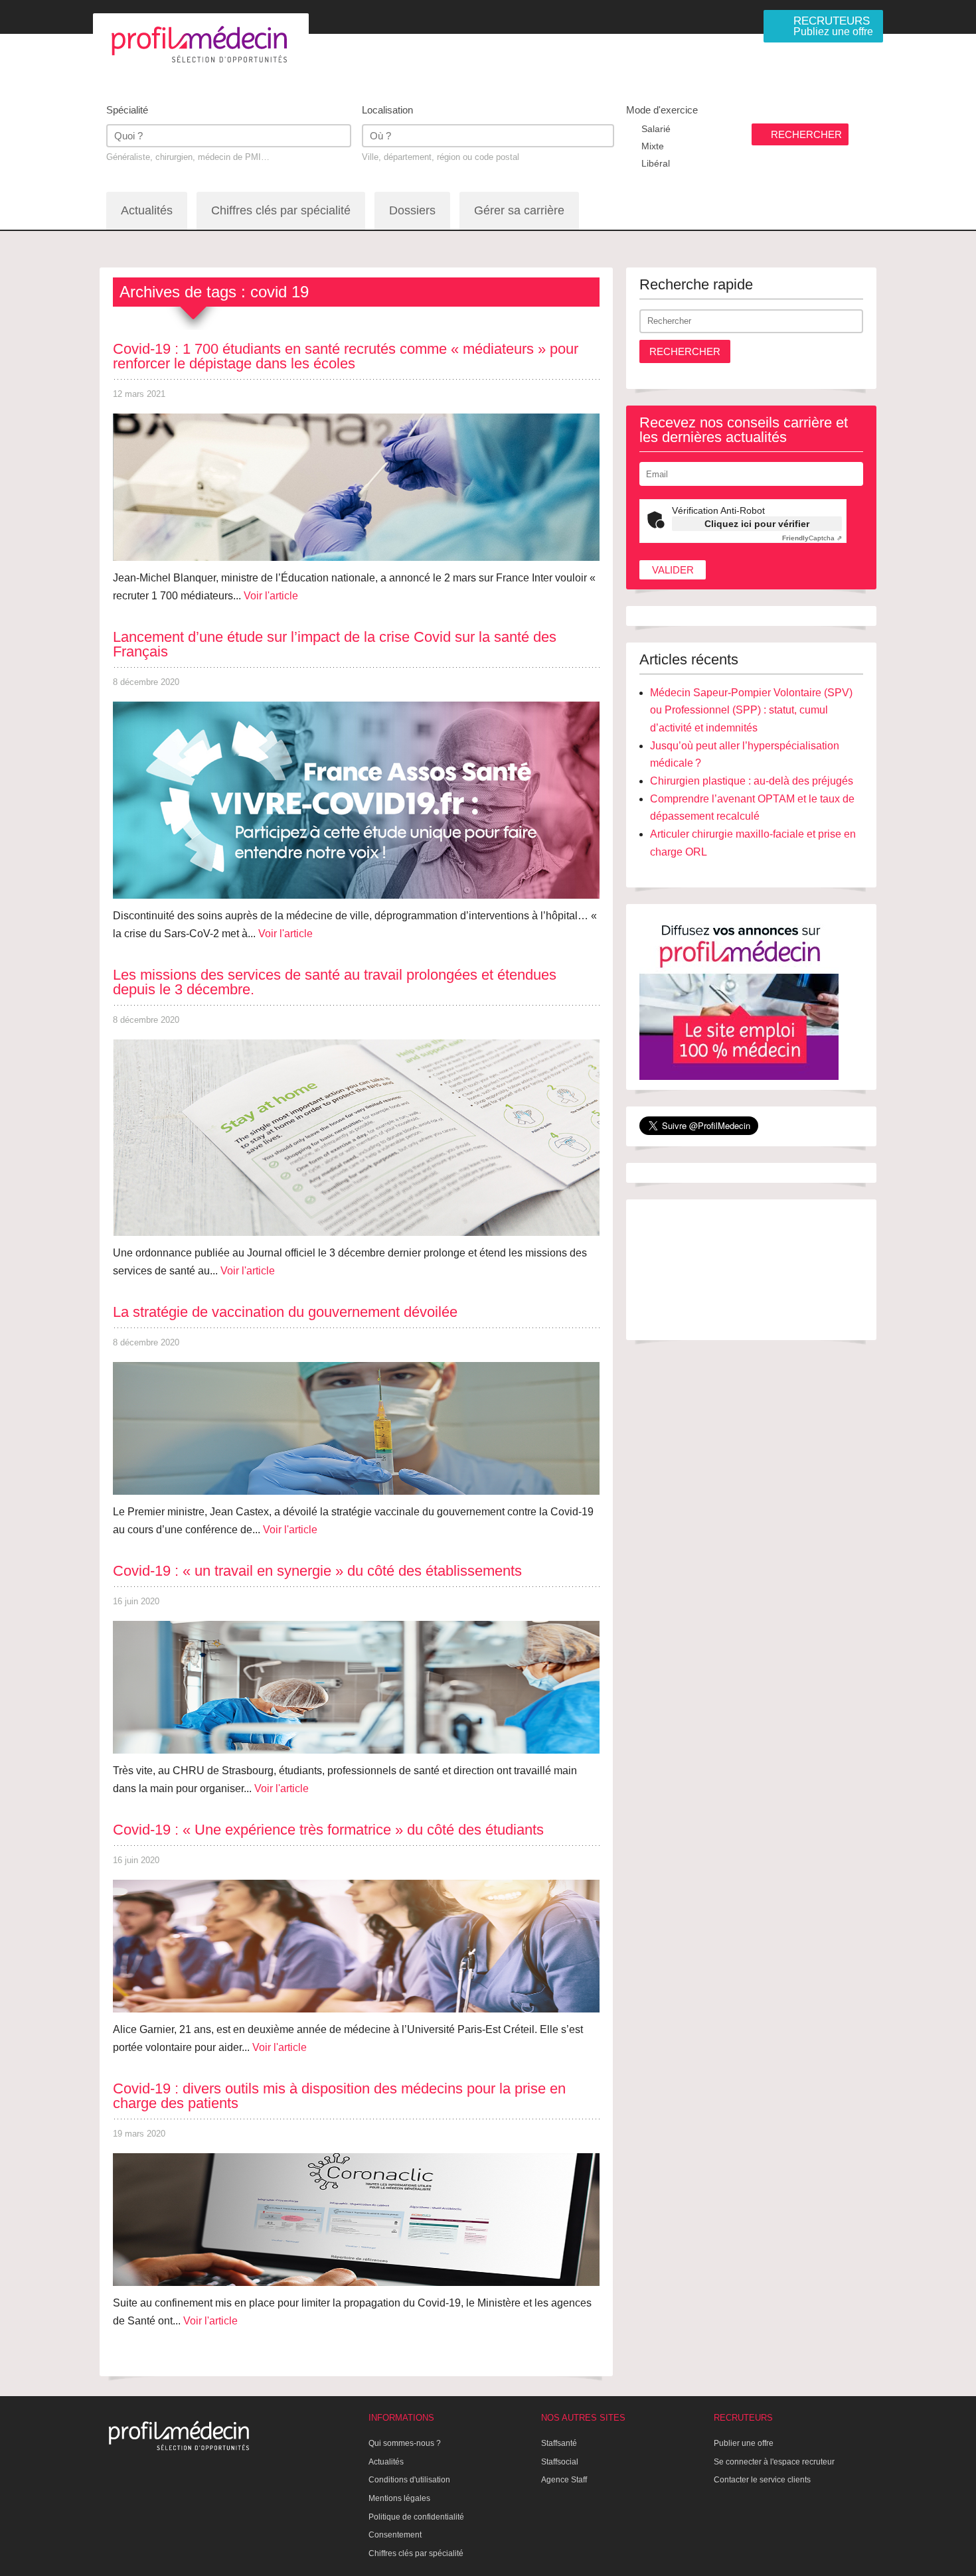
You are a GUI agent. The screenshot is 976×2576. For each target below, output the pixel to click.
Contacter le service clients (762, 2480)
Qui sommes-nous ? (405, 2443)
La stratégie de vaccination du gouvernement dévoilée (285, 1312)
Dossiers (412, 210)
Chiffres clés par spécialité (281, 210)
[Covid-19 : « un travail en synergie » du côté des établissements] (356, 1687)
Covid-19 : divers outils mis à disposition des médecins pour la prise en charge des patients (339, 2096)
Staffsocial (560, 2462)
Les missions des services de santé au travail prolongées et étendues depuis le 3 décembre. (335, 982)
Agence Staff (564, 2480)
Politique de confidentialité (416, 2517)
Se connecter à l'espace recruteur (774, 2462)
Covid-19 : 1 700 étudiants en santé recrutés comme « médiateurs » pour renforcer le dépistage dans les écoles (346, 356)
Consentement (395, 2535)
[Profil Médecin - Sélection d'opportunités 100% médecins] (201, 44)
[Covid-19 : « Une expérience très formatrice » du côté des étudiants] (356, 1946)
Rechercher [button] (685, 351)
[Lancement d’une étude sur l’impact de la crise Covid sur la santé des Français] (356, 800)
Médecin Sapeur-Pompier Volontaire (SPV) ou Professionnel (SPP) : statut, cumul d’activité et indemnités (751, 710)
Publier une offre (744, 2443)
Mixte (653, 146)
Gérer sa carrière (519, 210)
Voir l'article (271, 596)
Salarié (656, 129)
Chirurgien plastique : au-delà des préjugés (752, 781)
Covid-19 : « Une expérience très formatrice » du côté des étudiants (328, 1830)
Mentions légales (399, 2498)
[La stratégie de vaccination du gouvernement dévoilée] (356, 1428)
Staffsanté (559, 2443)
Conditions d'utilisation (409, 2480)
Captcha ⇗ (812, 538)
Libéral (656, 163)
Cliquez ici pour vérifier (757, 524)
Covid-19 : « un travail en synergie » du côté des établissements (317, 1571)
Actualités (147, 210)
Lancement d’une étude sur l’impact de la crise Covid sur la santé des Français (335, 644)
